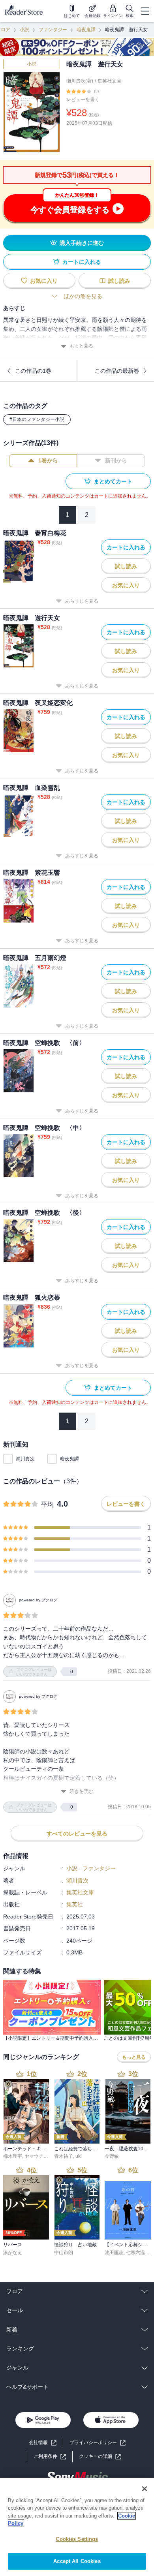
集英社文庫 (109, 81)
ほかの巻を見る (83, 296)
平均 (47, 1504)
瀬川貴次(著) (80, 81)
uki (79, 2156)
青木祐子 (64, 2156)
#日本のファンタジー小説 (37, 419)
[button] (100, 2457)
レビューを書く (83, 100)
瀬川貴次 (25, 1459)
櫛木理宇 (13, 2156)
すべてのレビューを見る (77, 1834)
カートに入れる (82, 262)
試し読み (119, 281)
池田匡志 (114, 2253)
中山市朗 (64, 2253)
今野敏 (112, 2156)
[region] (77, 2527)
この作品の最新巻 (117, 371)
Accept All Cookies (77, 2561)
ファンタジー (53, 30)
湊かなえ (13, 2253)
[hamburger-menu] (145, 11)
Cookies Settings (77, 2539)
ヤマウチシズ (39, 2156)
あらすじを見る (82, 601)
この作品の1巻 (33, 371)
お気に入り (44, 281)
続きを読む (81, 1791)
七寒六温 (135, 2253)
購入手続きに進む (82, 243)
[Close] (145, 2489)
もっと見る (81, 346)
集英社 (75, 1904)
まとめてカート (113, 481)
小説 (24, 30)
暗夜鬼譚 (86, 30)
